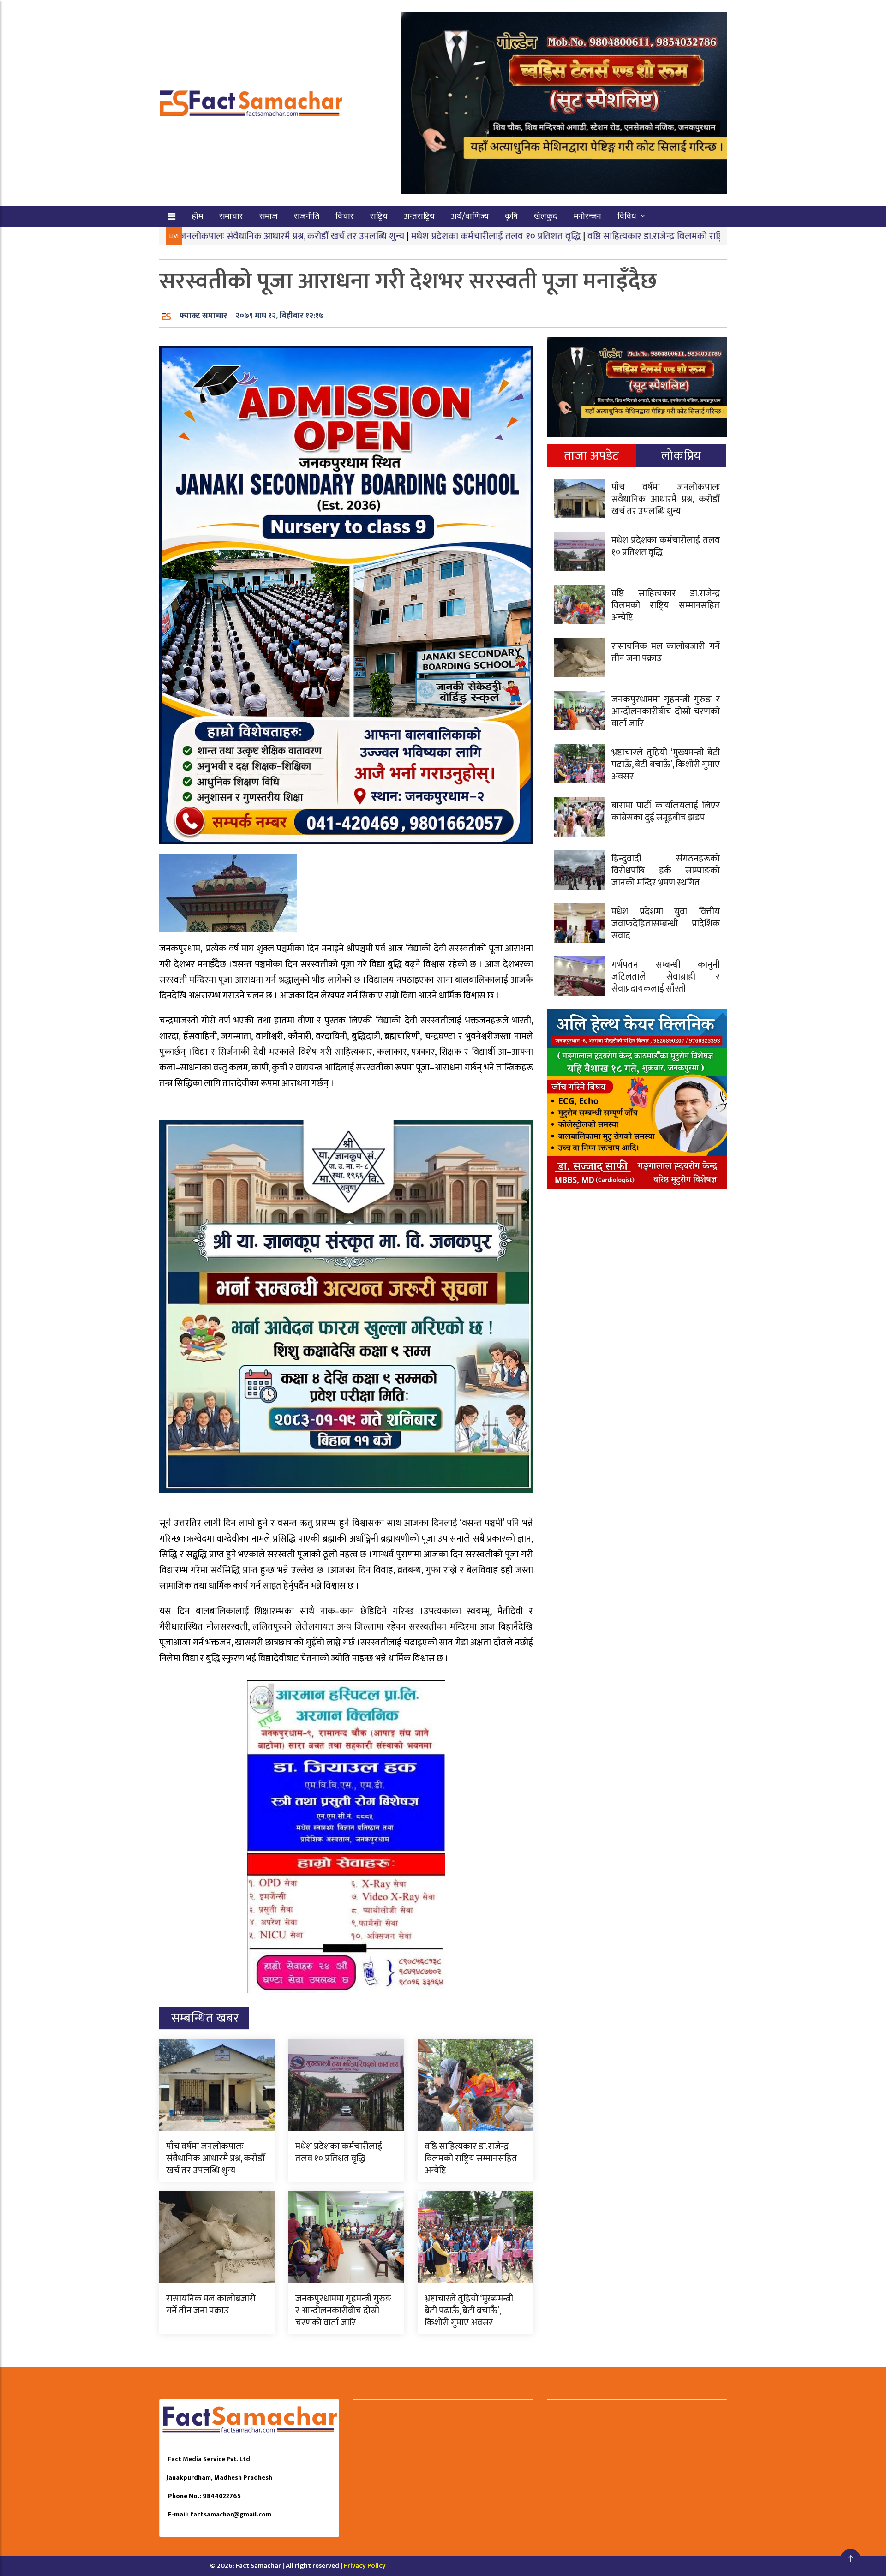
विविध (627, 216)
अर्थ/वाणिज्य (470, 216)
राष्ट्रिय (379, 216)
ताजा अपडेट (591, 456)
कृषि (511, 216)
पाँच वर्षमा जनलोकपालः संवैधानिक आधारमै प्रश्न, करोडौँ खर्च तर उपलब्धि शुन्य (216, 2158)
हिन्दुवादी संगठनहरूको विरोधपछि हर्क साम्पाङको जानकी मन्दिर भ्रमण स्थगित (666, 871)
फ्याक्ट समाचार (203, 316)
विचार (345, 216)
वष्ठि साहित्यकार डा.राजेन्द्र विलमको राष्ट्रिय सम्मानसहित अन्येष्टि (591, 236)
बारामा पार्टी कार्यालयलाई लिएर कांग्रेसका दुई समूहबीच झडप (666, 812)
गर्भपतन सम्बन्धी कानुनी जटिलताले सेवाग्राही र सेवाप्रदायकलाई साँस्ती (666, 977)
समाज (269, 216)
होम (198, 216)
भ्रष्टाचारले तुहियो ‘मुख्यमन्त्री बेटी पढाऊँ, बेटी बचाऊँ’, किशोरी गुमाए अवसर (469, 2311)
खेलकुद (546, 216)
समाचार (231, 216)
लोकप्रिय (681, 456)
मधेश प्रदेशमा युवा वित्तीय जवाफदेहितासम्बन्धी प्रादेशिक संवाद (666, 924)
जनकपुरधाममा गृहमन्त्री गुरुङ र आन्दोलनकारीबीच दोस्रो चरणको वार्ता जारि (343, 2311)
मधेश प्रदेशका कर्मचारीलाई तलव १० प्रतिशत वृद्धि (394, 236)
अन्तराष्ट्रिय (419, 216)
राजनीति (307, 216)
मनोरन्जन (587, 216)
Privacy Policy (365, 2566)
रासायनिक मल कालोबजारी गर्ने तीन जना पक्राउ (211, 2305)
